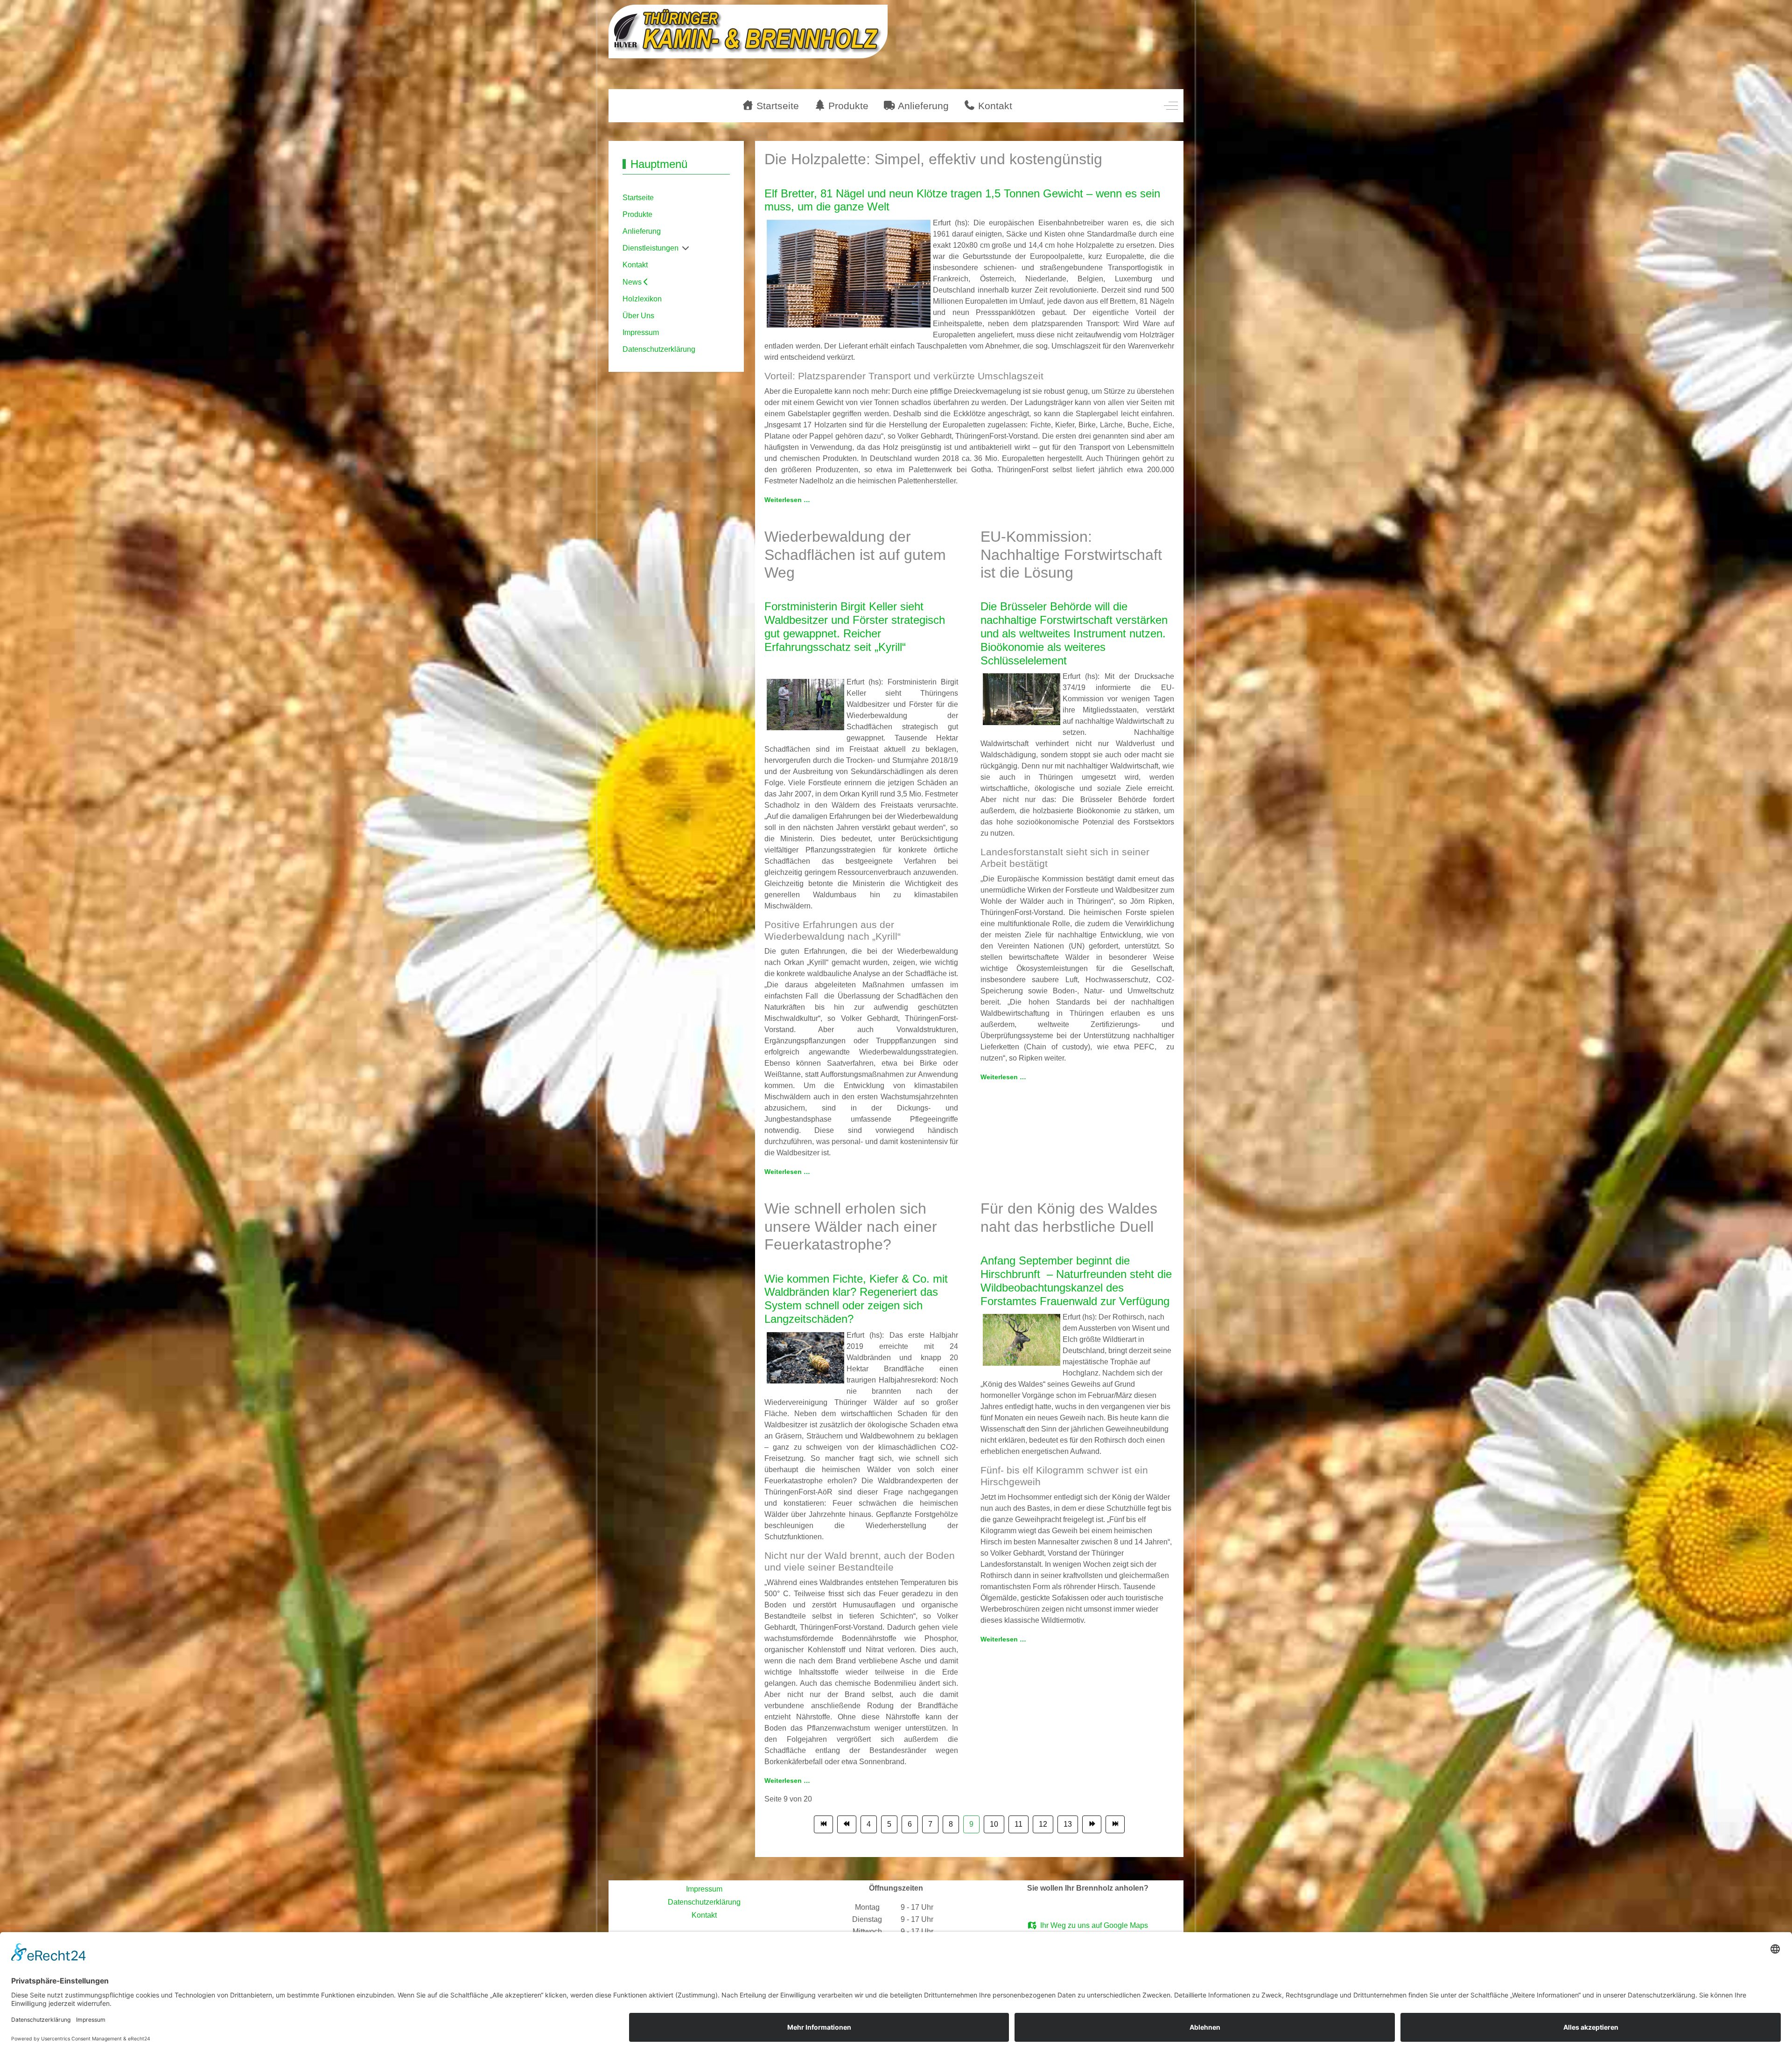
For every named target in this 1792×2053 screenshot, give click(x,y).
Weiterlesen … (787, 500)
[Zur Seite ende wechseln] (1115, 1824)
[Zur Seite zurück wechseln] (847, 1824)
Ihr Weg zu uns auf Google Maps (1092, 1925)
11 (1018, 1824)
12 (1043, 1824)
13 (1068, 1824)
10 (994, 1824)
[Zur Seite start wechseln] (823, 1824)
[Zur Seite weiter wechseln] (1092, 1824)
